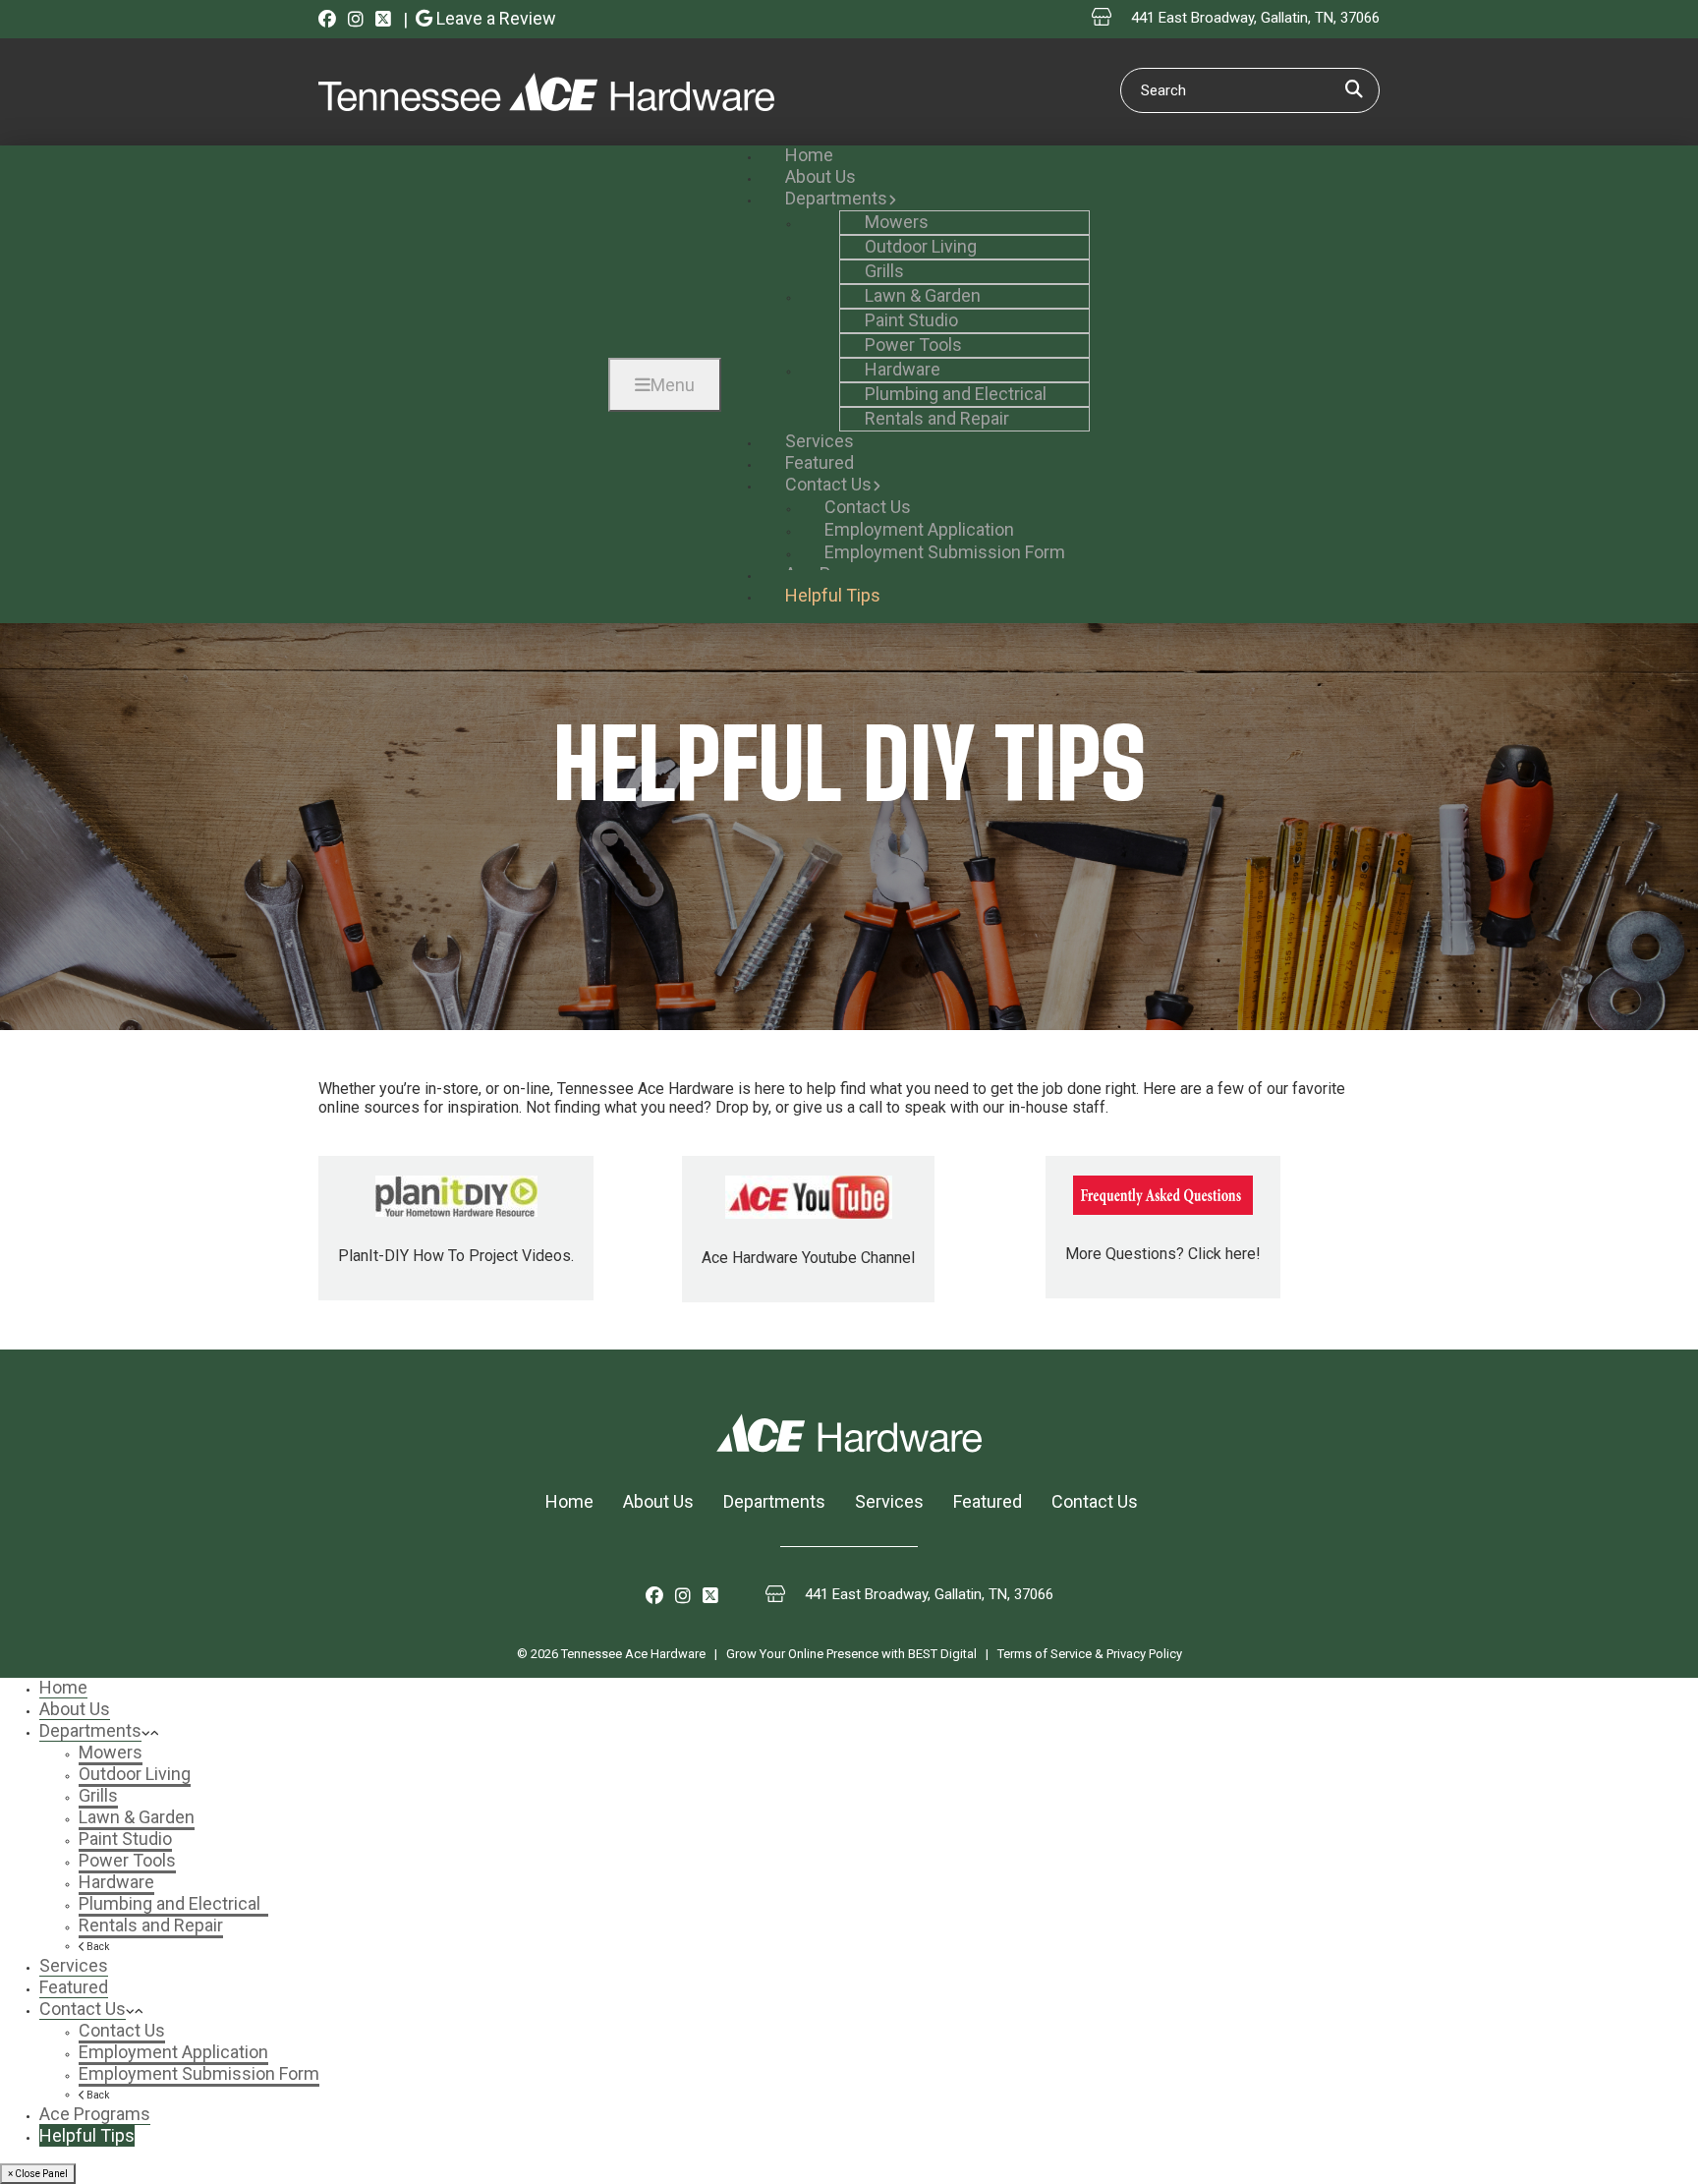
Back (97, 1947)
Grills (98, 1795)
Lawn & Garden (137, 1817)
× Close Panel (38, 2174)
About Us (658, 1501)
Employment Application (173, 2052)
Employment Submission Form (199, 2073)
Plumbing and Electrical (173, 1903)
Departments (774, 1501)
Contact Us (1095, 1501)
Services (889, 1501)
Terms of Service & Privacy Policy (1090, 1654)
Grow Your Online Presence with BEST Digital (851, 1654)
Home (569, 1501)
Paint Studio (125, 1839)
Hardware (116, 1882)
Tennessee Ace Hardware (633, 1654)
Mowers (111, 1752)
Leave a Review (494, 18)
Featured (988, 1501)
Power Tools (127, 1860)
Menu (673, 385)
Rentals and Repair (151, 1925)
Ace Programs (95, 2114)
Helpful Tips (87, 2135)
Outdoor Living (135, 1774)
